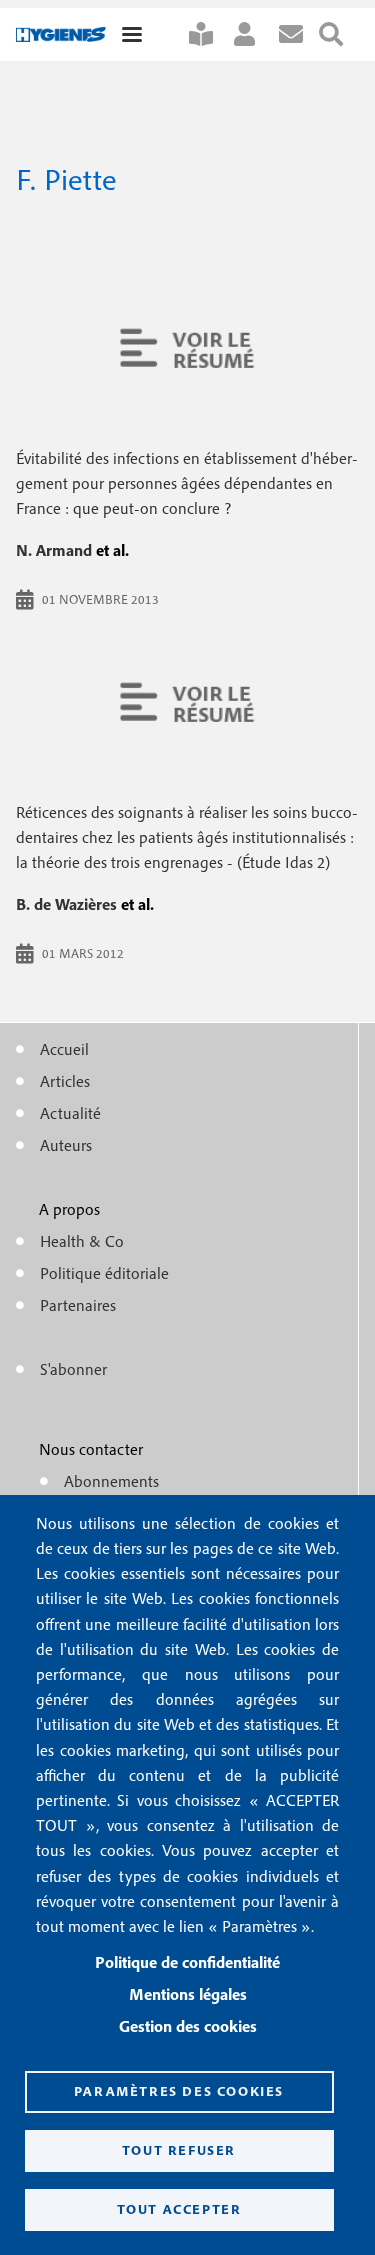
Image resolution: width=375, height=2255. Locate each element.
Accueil (64, 1049)
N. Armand (54, 550)
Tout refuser (179, 2150)
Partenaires (78, 1305)
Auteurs (66, 1145)
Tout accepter (179, 2209)
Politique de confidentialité (187, 1962)
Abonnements (111, 1481)
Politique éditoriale (104, 1273)
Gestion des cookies (188, 2026)
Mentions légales (188, 1994)
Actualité (70, 1113)
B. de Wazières (66, 904)
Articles (65, 1081)
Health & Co (82, 1241)
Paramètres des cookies (179, 2091)
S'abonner (209, 34)
